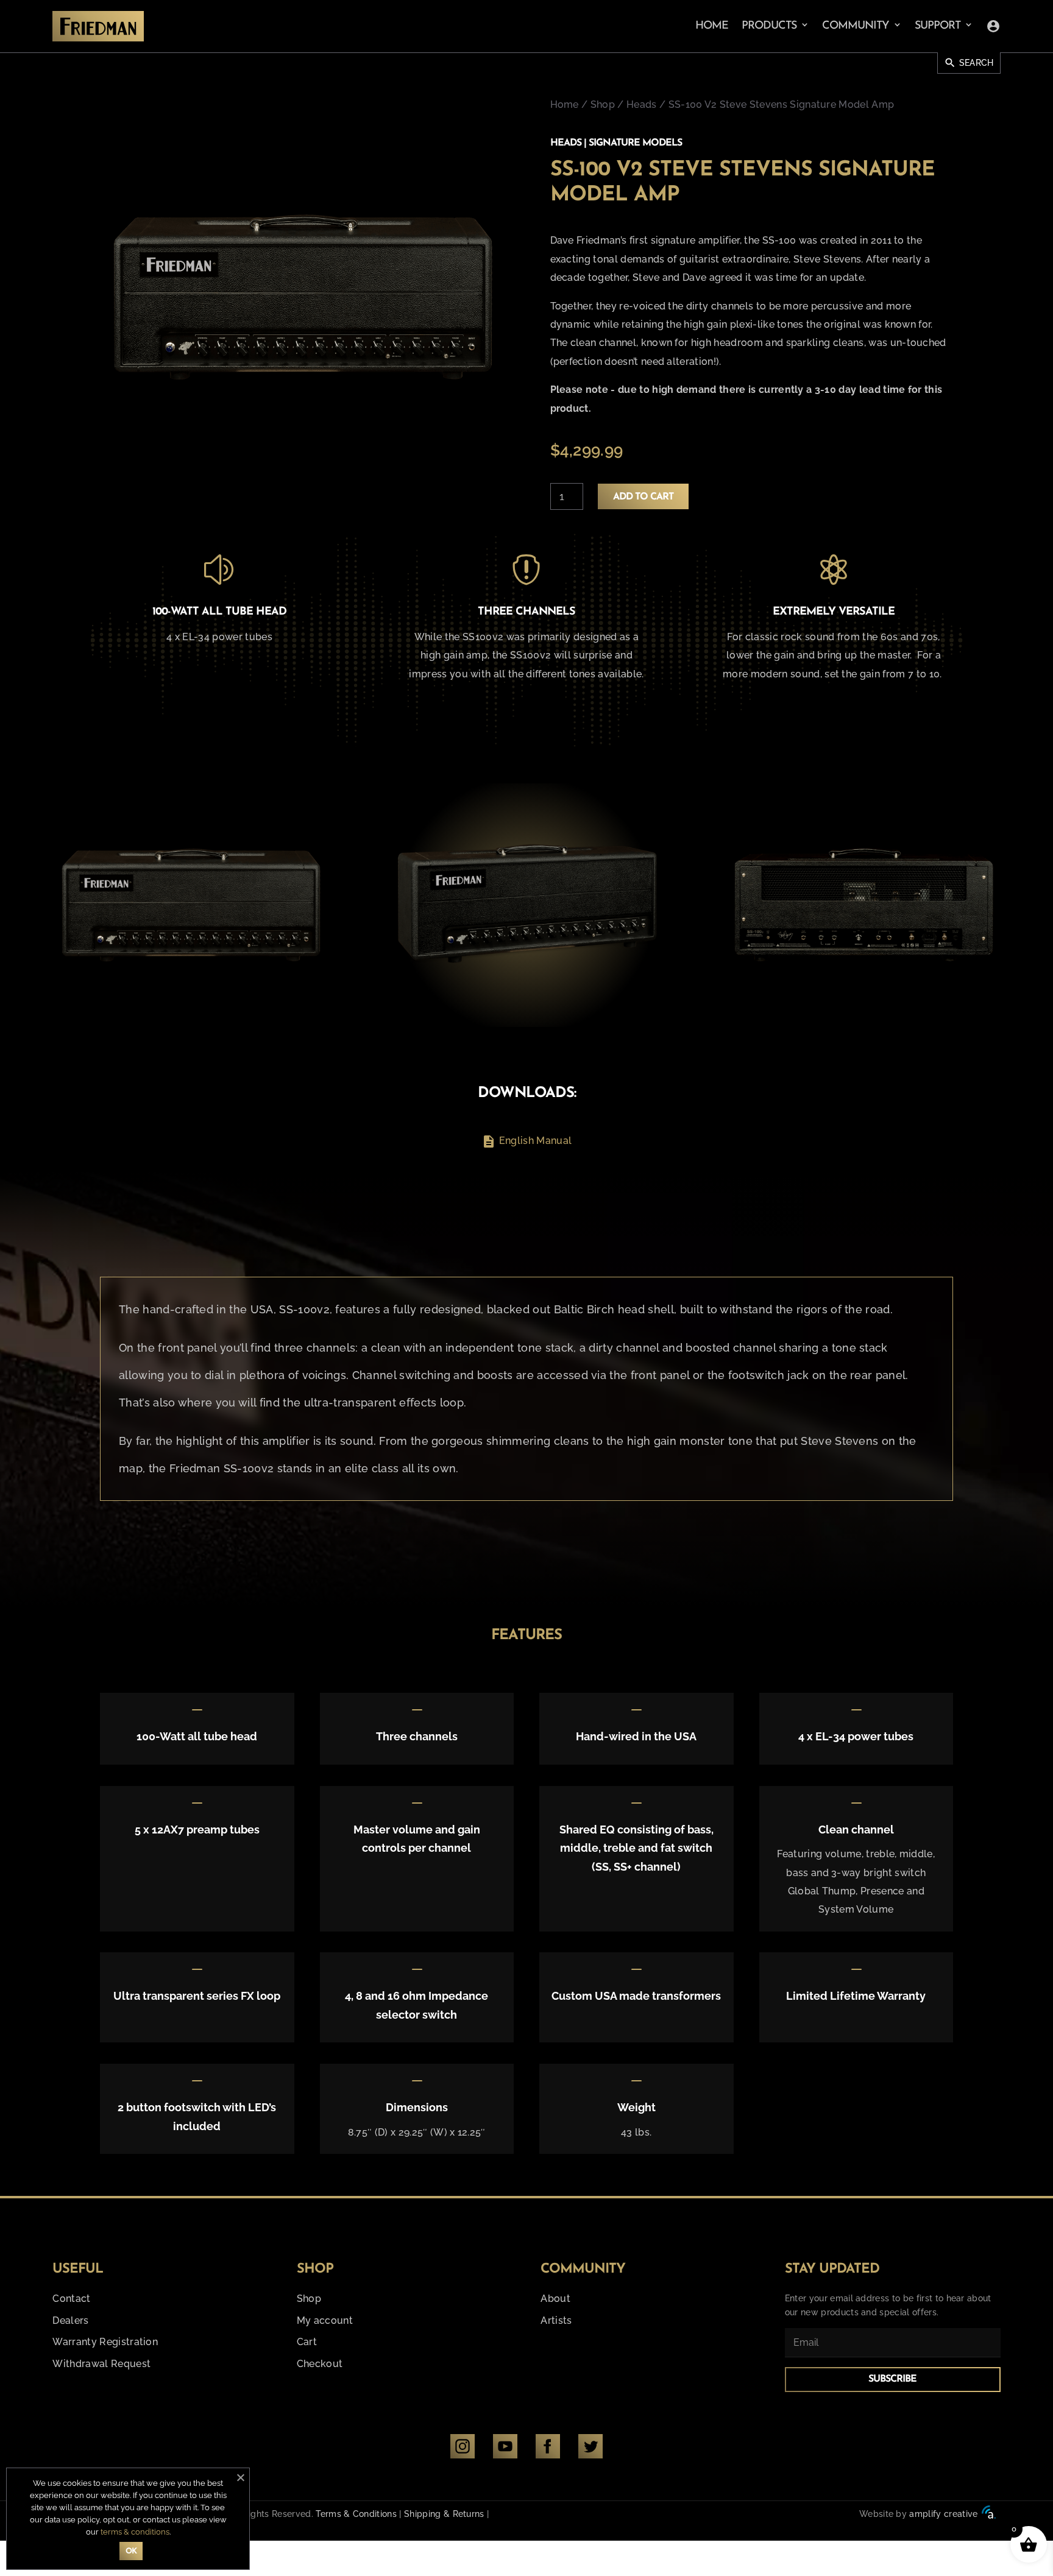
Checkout (320, 2364)
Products (769, 26)
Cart (307, 2342)
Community (856, 26)
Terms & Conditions (356, 2514)
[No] (240, 2477)
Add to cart (643, 497)
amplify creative (943, 2514)
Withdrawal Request (101, 2364)
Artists (556, 2320)
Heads (642, 104)
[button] (39, 905)
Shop (603, 104)
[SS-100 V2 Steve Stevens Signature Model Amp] (190, 905)
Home (712, 26)
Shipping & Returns (444, 2514)
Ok (131, 2551)
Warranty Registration (105, 2342)
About (555, 2299)
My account (325, 2320)
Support (938, 26)
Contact (71, 2299)
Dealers (70, 2320)
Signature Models (635, 143)
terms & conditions (135, 2532)
